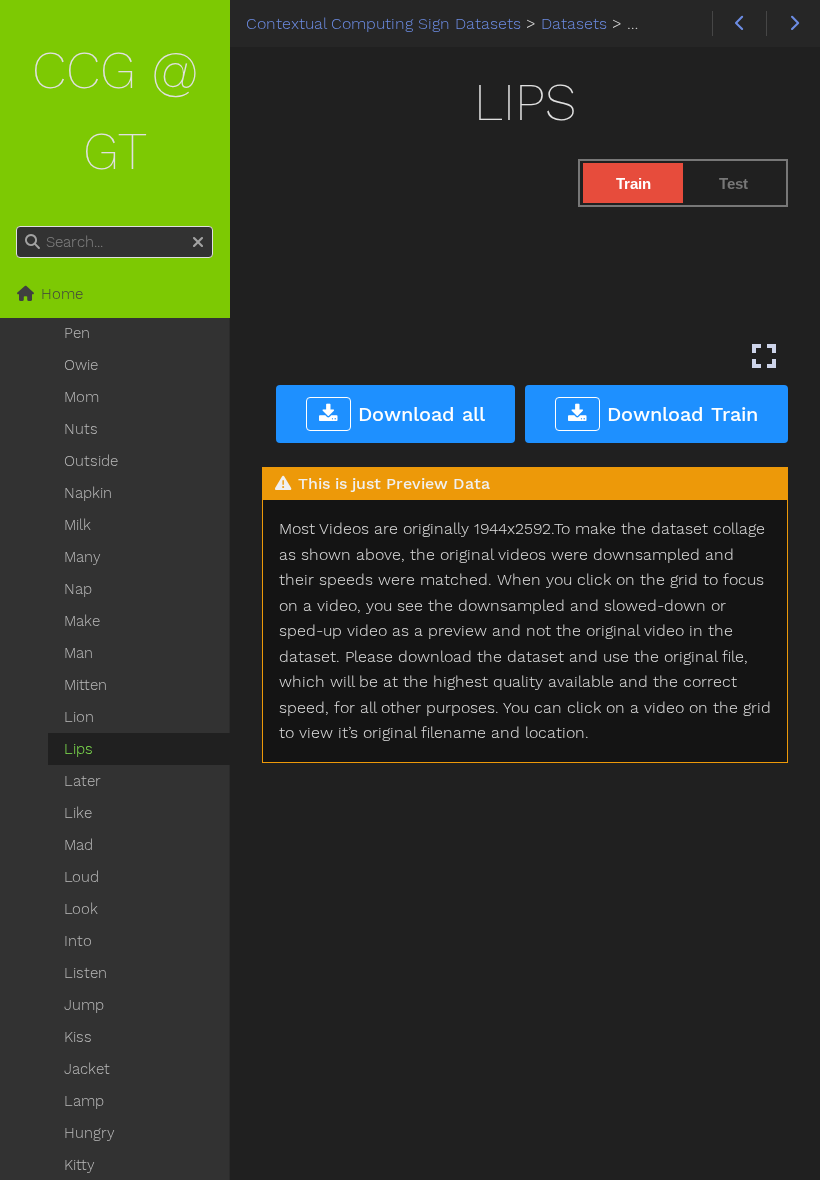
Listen (85, 973)
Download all (418, 414)
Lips (78, 749)
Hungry (89, 1133)
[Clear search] (198, 243)
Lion (79, 717)
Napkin (88, 493)
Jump (84, 1005)
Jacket (87, 1069)
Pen (77, 333)
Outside (91, 461)
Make (82, 621)
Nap (78, 589)
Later (82, 781)
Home (59, 294)
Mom (81, 397)
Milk (77, 525)
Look (81, 909)
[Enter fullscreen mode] (764, 356)
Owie (81, 365)
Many (82, 557)
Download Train (679, 414)
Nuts (81, 429)
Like (78, 813)
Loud (81, 877)
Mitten (85, 685)
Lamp (84, 1101)
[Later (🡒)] (793, 24)
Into (78, 941)
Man (78, 653)
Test (733, 183)
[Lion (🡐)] (739, 24)
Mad (78, 845)
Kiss (78, 1037)
